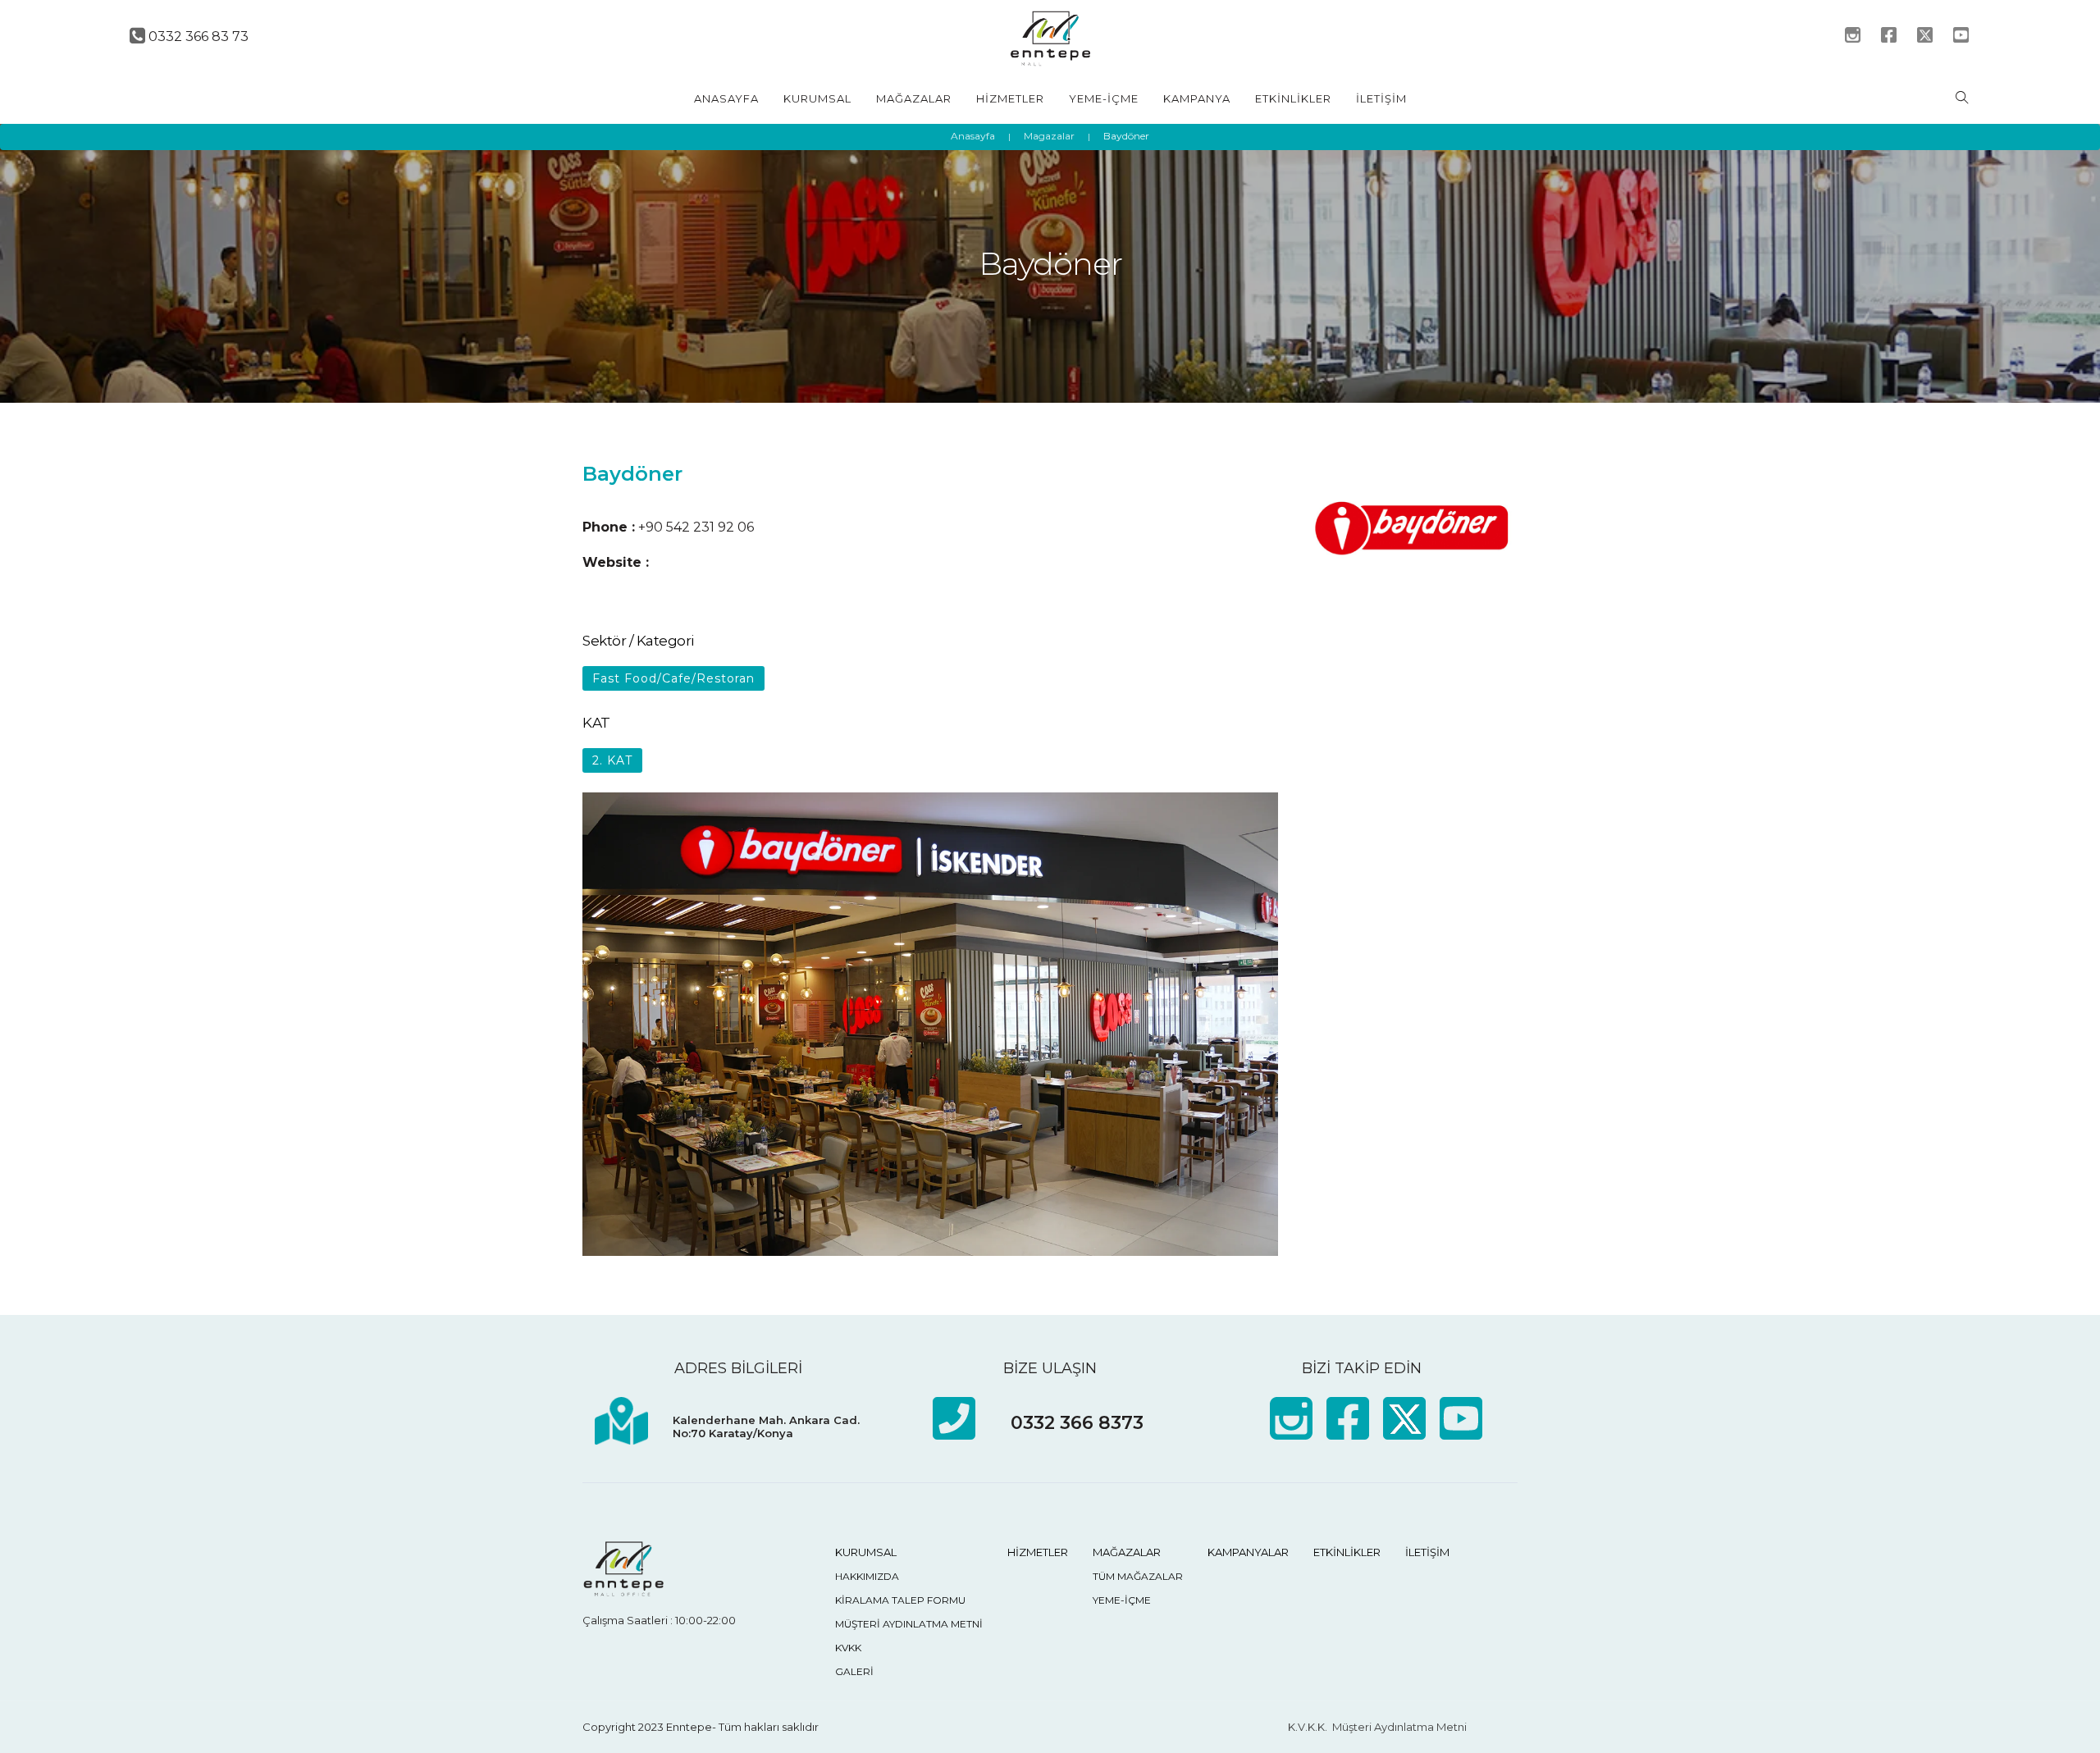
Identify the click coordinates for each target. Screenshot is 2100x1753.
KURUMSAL (817, 98)
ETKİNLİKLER (1293, 98)
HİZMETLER (1010, 98)
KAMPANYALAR (1248, 1552)
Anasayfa (973, 136)
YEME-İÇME (1104, 98)
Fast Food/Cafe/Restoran (673, 678)
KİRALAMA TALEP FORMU (900, 1600)
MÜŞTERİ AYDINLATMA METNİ (909, 1624)
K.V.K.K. (1308, 1727)
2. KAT (612, 760)
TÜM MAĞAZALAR (1138, 1576)
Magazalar (1049, 136)
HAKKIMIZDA (867, 1576)
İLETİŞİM (1381, 98)
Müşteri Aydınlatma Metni (1399, 1727)
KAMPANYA (1197, 98)
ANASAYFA (726, 98)
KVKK (848, 1648)
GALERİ (854, 1671)
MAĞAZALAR (914, 98)
